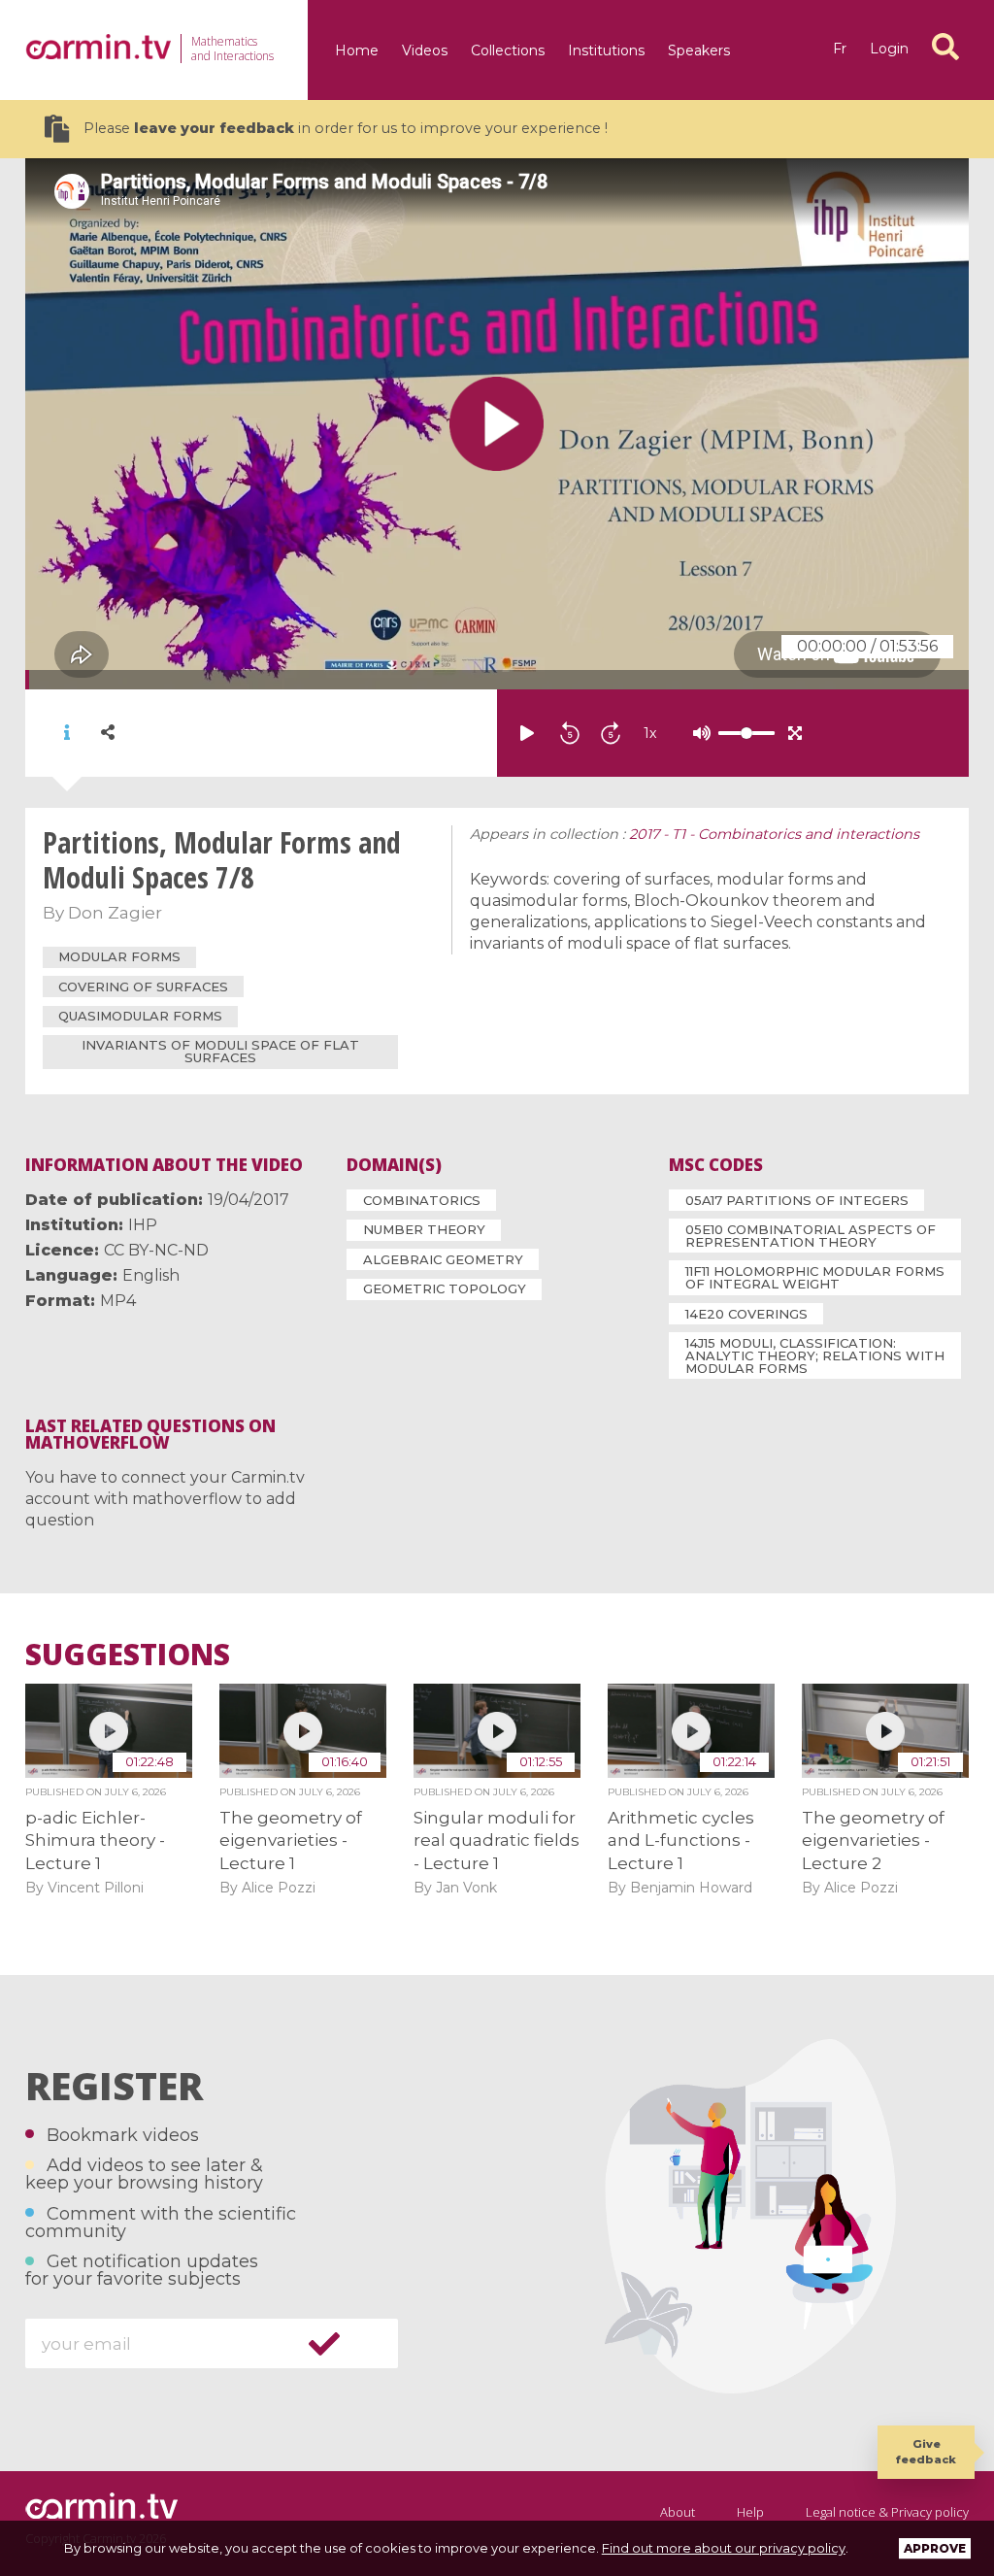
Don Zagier (115, 913)
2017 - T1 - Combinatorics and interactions (774, 834)
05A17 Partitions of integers (797, 1200)
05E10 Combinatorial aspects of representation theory (811, 1236)
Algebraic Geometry (443, 1259)
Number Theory (424, 1229)
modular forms (119, 956)
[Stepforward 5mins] (611, 733)
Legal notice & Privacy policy (887, 2512)
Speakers (699, 50)
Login (889, 49)
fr (840, 49)
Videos (425, 50)
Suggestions (128, 1655)
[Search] (945, 47)
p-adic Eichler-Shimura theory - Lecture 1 (95, 1840)
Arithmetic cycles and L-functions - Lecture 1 (681, 1840)
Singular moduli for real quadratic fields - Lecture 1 (497, 1840)
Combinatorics (422, 1200)
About (678, 2512)
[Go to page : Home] (98, 47)
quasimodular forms (140, 1016)
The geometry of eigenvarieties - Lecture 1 (291, 1840)
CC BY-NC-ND (156, 1250)
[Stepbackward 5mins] (570, 733)
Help (750, 2512)
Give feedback (926, 2451)
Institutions (606, 50)
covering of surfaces (143, 987)
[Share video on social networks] (108, 733)
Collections (508, 50)
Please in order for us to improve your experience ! (346, 128)
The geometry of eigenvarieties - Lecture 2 (873, 1840)
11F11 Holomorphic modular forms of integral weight (815, 1277)
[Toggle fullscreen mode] (795, 733)
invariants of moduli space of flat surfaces (220, 1051)
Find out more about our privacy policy (724, 2548)
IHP (143, 1225)
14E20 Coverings (746, 1314)
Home (357, 50)
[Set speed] (698, 733)
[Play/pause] (527, 733)
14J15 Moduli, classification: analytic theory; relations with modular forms (815, 1355)
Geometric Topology (445, 1288)
